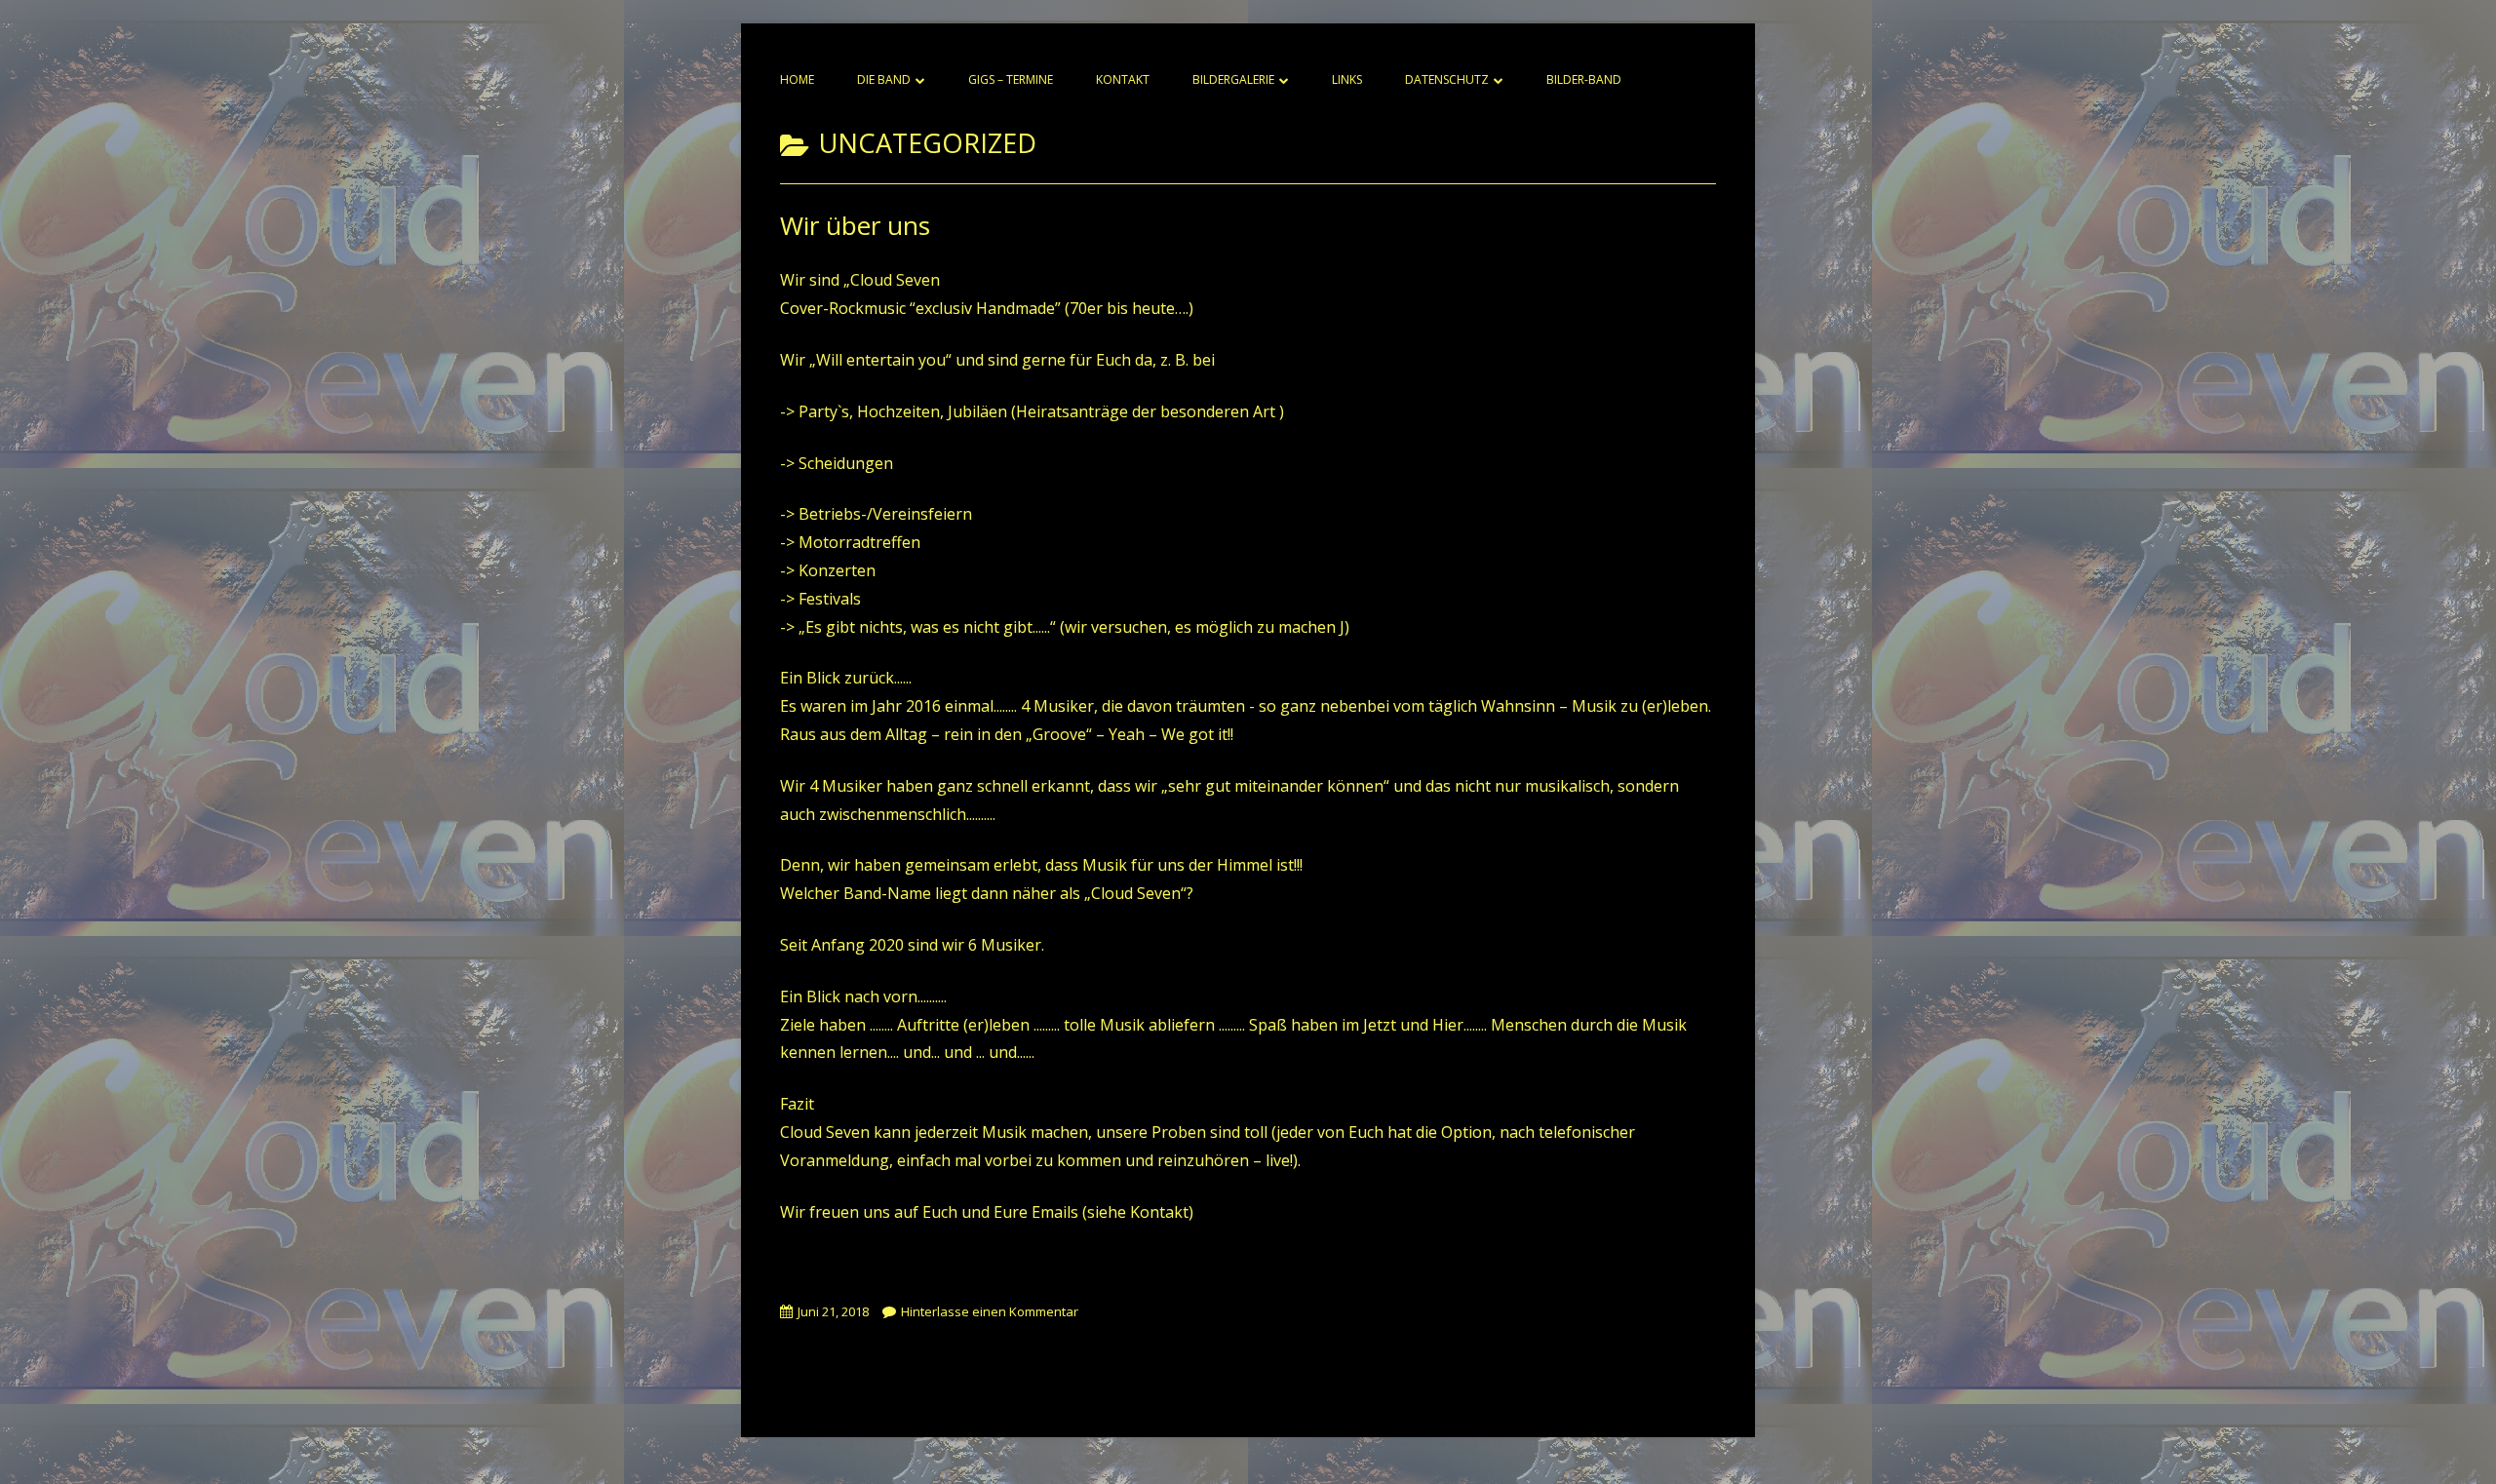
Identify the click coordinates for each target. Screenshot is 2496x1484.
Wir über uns (855, 225)
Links (1347, 79)
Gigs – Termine (1011, 79)
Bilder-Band (1584, 79)
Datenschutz (1447, 79)
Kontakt (1123, 79)
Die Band (884, 79)
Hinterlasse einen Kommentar (990, 1311)
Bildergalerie (1233, 79)
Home (797, 79)
